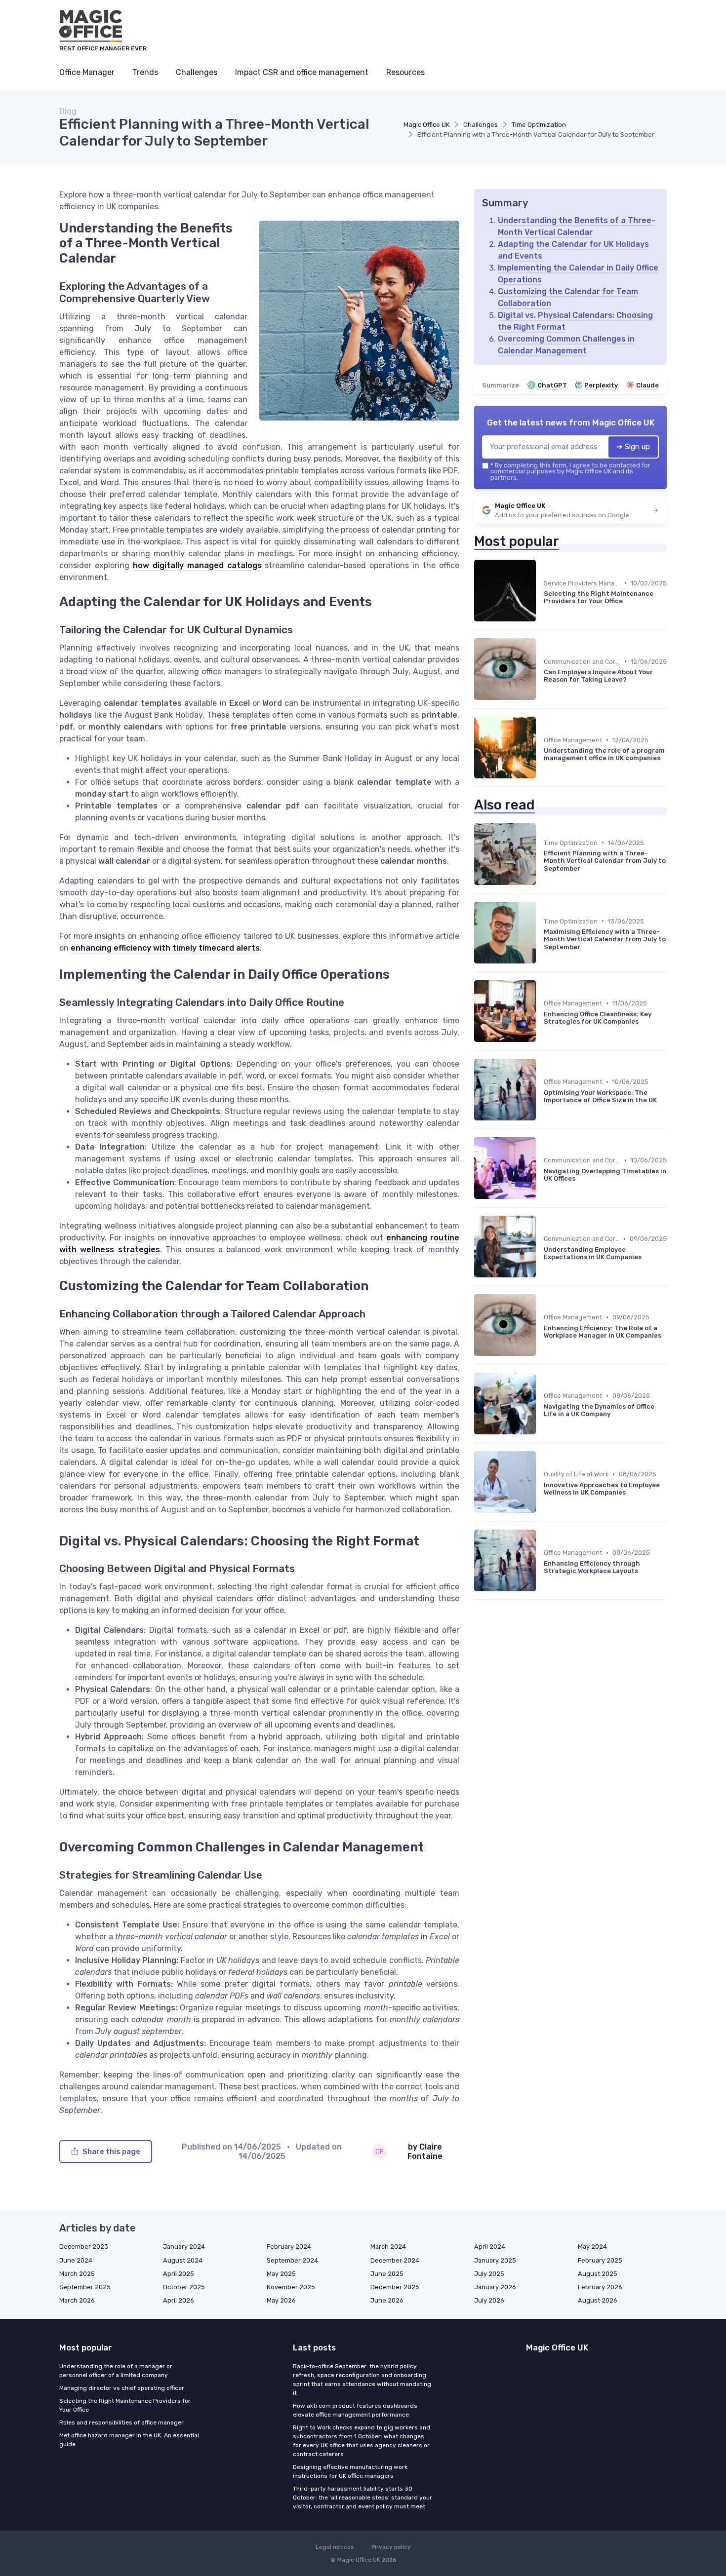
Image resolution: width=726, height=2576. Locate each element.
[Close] (542, 1264)
